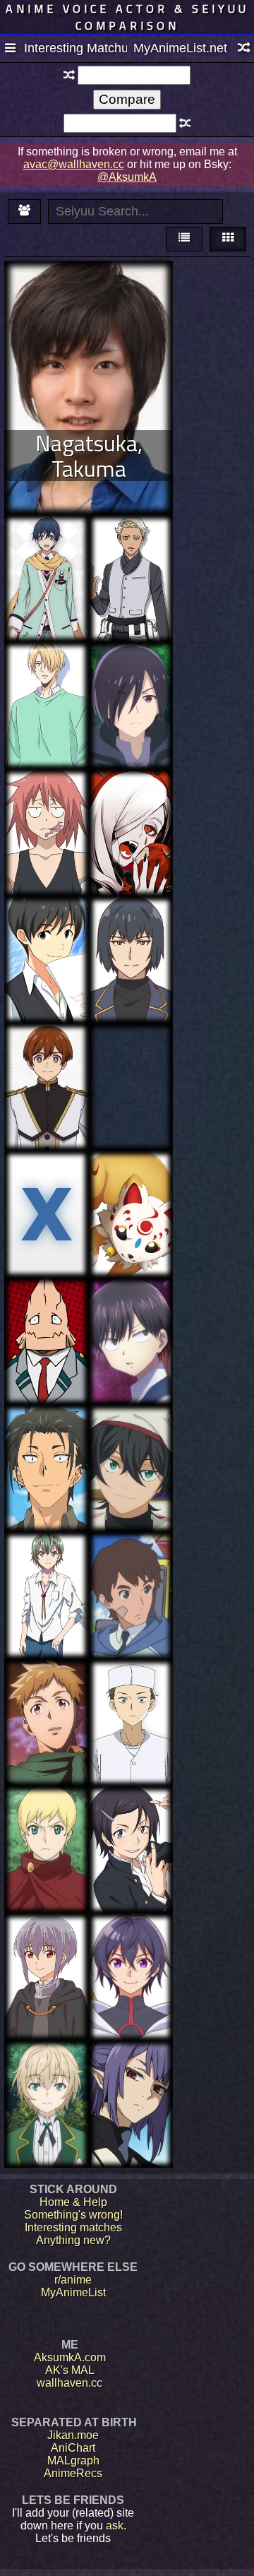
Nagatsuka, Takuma (89, 456)
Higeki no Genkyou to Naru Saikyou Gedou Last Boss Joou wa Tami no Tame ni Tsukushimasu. (47, 1087)
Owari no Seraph (131, 2073)
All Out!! (47, 1176)
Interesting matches (73, 2227)
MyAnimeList (73, 2292)
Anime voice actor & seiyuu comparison (127, 17)
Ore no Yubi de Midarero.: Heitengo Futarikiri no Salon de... (47, 693)
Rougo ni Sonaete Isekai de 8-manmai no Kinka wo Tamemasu (46, 2098)
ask (115, 2525)
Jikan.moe (73, 2435)
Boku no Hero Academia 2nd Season (46, 1316)
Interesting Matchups (75, 48)
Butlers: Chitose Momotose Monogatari (46, 553)
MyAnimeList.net (180, 48)
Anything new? (73, 2240)
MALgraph (73, 2461)
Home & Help (73, 2202)
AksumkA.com (70, 2357)
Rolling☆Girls (131, 1558)
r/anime (73, 2280)
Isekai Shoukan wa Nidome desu (47, 1952)
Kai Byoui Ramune (131, 1310)
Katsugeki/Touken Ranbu (131, 1183)
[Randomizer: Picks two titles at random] (244, 49)
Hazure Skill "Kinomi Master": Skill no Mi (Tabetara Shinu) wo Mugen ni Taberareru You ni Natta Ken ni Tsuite (131, 1981)
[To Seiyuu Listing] (24, 212)
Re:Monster (47, 1812)
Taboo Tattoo (131, 1049)
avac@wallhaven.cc (74, 164)
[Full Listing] (10, 49)
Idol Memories (47, 1558)
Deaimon (131, 1685)
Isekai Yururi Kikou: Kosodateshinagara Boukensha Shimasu (131, 700)
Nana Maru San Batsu (131, 1825)
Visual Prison (131, 801)
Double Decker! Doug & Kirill (131, 547)
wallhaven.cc (69, 2383)
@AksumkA (127, 177)
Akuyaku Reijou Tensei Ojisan (131, 935)
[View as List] (184, 239)
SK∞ (131, 1431)
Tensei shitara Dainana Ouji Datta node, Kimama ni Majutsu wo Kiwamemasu (46, 827)
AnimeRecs (73, 2473)
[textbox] (134, 75)
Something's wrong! (73, 2215)
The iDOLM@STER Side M (47, 935)
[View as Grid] (228, 239)
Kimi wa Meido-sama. (47, 1443)
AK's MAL (70, 2370)
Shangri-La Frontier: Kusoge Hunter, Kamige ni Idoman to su (47, 1704)
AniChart (73, 2448)
